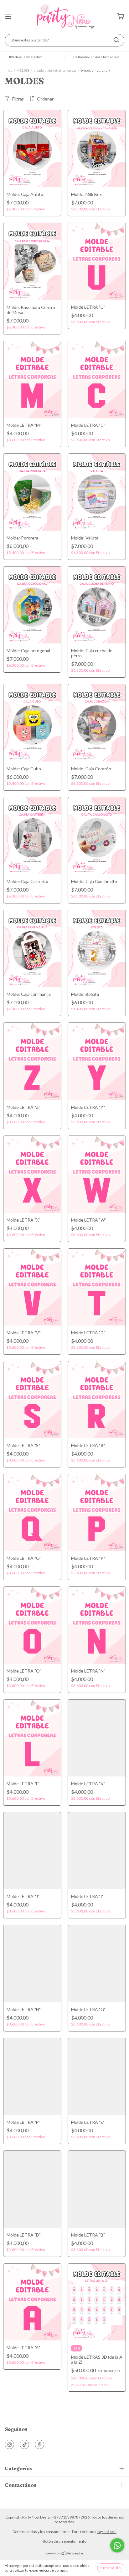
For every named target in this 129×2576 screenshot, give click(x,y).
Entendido (111, 2568)
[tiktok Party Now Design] (24, 2444)
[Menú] (8, 17)
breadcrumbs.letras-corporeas (55, 70)
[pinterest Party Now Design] (39, 2444)
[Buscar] (116, 40)
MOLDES (23, 70)
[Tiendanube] (65, 2554)
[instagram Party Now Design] (9, 2444)
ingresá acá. (107, 2532)
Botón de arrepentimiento (64, 2541)
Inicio (8, 70)
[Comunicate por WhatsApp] (117, 2545)
